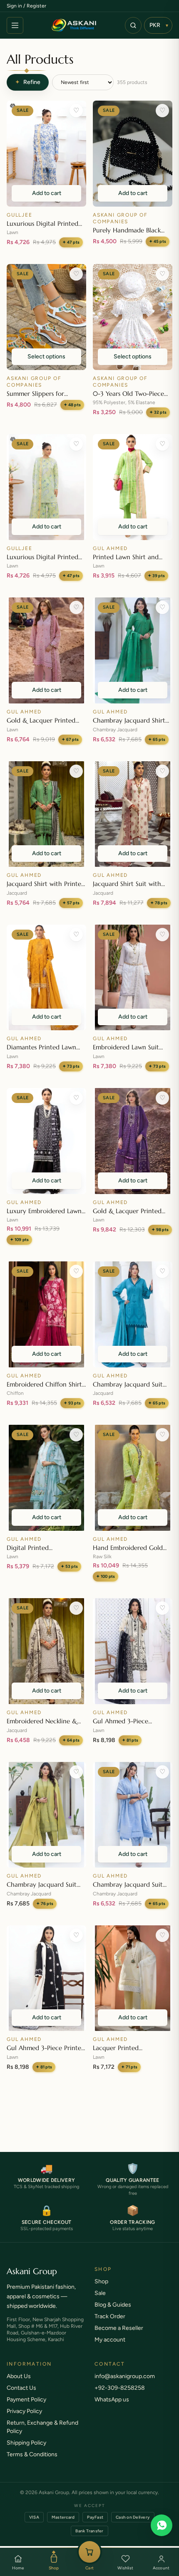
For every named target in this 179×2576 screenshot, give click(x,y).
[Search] (133, 25)
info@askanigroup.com (125, 2385)
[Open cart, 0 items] (89, 2552)
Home (18, 2568)
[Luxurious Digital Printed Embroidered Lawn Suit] (46, 154)
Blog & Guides (113, 2313)
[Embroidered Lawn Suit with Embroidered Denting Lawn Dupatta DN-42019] (133, 978)
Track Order (110, 2325)
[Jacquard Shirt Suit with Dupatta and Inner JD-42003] (133, 814)
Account (161, 2568)
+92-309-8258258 (120, 2396)
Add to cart (47, 193)
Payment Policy (26, 2408)
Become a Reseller (119, 2336)
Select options (46, 357)
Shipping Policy (26, 2451)
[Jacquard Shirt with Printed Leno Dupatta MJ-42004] (46, 814)
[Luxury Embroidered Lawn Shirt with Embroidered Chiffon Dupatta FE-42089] (46, 1141)
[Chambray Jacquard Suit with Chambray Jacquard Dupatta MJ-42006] (133, 1314)
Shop (54, 2568)
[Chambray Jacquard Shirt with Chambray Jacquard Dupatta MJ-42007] (133, 650)
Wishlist (125, 2568)
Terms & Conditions (32, 2463)
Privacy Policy (24, 2419)
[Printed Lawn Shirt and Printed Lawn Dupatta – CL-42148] (133, 487)
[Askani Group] (74, 25)
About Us (19, 2385)
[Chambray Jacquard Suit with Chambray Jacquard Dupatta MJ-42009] (46, 1815)
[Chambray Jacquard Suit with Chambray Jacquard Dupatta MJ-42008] (133, 1815)
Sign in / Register (26, 6)
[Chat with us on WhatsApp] (162, 2525)
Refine (28, 82)
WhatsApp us (112, 2408)
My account (110, 2348)
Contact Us (21, 2396)
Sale (100, 2301)
